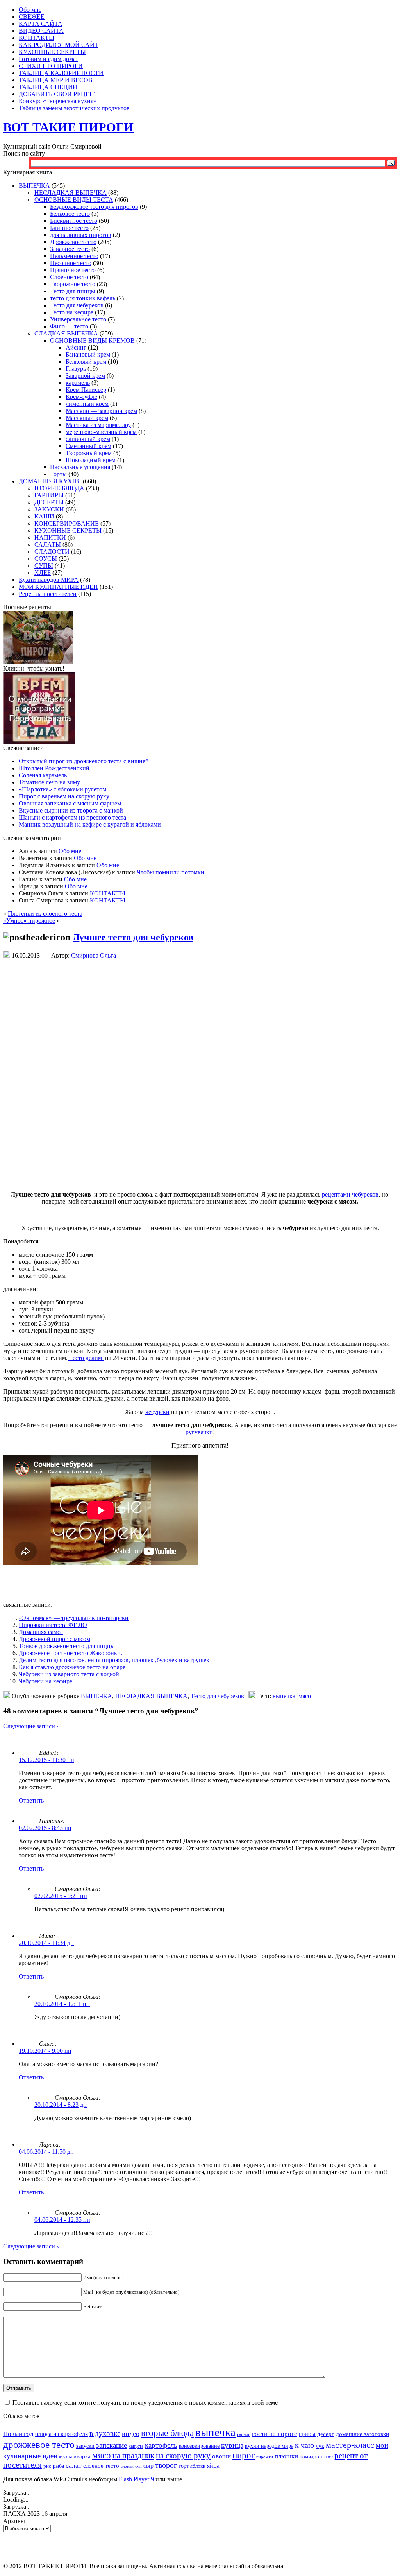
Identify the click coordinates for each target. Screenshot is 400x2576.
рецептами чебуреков (350, 1194)
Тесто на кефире (72, 312)
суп (138, 2466)
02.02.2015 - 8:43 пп (45, 1828)
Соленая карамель (43, 775)
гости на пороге (275, 2434)
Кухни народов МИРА (49, 580)
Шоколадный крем (91, 460)
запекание (112, 2445)
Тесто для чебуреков (77, 305)
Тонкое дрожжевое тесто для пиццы (67, 1646)
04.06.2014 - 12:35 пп (62, 2220)
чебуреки (157, 1412)
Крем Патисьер (86, 390)
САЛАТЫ (48, 544)
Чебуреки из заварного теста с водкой (69, 1674)
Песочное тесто (71, 263)
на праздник (133, 2456)
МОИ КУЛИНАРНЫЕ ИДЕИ (58, 587)
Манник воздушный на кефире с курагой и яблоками (90, 824)
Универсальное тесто (78, 319)
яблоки (198, 2466)
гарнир (244, 2435)
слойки (127, 2466)
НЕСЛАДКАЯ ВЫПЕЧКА (71, 193)
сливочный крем (88, 439)
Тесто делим (86, 1358)
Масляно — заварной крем (101, 411)
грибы (307, 2434)
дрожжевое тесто (39, 2444)
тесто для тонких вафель (83, 298)
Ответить (31, 1800)
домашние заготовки (362, 2434)
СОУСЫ (46, 559)
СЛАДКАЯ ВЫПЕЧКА (66, 333)
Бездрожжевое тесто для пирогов (94, 207)
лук (320, 2446)
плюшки (286, 2456)
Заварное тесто (70, 249)
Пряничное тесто (73, 270)
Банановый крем (88, 354)
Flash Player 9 (136, 2479)
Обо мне (70, 851)
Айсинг (76, 347)
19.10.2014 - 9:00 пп (45, 2051)
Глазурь (76, 369)
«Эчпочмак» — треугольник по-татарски (74, 1618)
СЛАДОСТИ (52, 552)
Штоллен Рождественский (54, 768)
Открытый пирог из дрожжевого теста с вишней (84, 761)
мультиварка (75, 2456)
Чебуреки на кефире (46, 1681)
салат (74, 2465)
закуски (85, 2446)
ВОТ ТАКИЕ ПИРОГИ (68, 127)
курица (232, 2445)
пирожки (265, 2457)
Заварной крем (85, 376)
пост (329, 2457)
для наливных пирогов (81, 235)
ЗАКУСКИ (49, 509)
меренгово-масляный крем (101, 432)
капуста (136, 2446)
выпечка (284, 1696)
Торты (58, 474)
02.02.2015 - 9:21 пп (61, 1896)
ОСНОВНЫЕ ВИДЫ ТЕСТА (74, 200)
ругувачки (199, 1432)
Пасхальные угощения (80, 467)
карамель (78, 383)
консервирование (199, 2446)
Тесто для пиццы (73, 291)
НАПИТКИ (50, 537)
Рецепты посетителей (48, 594)
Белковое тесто (70, 214)
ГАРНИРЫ (49, 495)
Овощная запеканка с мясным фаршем (70, 803)
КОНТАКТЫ (108, 893)
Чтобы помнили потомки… (174, 872)
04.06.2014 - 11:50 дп (46, 2152)
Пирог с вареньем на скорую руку (64, 796)
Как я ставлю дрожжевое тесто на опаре (72, 1667)
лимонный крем (87, 404)
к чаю (304, 2445)
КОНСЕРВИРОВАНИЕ (67, 523)
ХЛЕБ (43, 573)
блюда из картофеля (62, 2434)
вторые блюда (167, 2433)
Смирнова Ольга (94, 955)
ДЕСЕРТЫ (49, 502)
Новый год (18, 2434)
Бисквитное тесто (74, 221)
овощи (221, 2456)
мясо (305, 1696)
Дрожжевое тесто (73, 242)
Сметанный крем (88, 446)
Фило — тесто (69, 326)
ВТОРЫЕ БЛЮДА (59, 488)
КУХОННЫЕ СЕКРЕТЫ (68, 530)
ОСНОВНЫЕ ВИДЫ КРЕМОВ (92, 340)
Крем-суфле (81, 397)
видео (131, 2434)
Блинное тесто (69, 228)
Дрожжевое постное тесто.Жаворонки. (71, 1653)
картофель (161, 2445)
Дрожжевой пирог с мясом (54, 1639)
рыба (58, 2466)
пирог (244, 2455)
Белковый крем (86, 361)
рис (47, 2466)
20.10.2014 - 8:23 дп (61, 2105)
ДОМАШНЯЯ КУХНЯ (50, 481)
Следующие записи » (31, 1726)
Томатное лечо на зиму (49, 782)
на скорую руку (183, 2456)
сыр (148, 2466)
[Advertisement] (200, 975)
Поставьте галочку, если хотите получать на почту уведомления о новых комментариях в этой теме (145, 2403)
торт (184, 2466)
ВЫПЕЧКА (34, 186)
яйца (213, 2466)
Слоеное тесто (69, 277)
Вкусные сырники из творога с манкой (71, 810)
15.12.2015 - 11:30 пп (46, 1760)
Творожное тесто (73, 284)
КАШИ (44, 516)
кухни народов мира (269, 2446)
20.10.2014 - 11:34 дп (46, 1943)
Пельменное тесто (74, 256)
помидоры (311, 2457)
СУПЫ (44, 566)
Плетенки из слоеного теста (45, 914)
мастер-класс (350, 2445)
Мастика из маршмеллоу (98, 425)
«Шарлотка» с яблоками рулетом (62, 789)
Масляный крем (87, 418)
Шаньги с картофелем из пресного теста (72, 817)
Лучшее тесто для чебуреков (133, 937)
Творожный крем (89, 453)
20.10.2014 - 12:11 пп (62, 2004)
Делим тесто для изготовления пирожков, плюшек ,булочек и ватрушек (114, 1660)
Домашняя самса (41, 1632)
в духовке (105, 2433)
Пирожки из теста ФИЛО (53, 1625)
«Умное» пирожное (29, 921)
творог (166, 2465)
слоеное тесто (101, 2466)
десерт (326, 2434)
